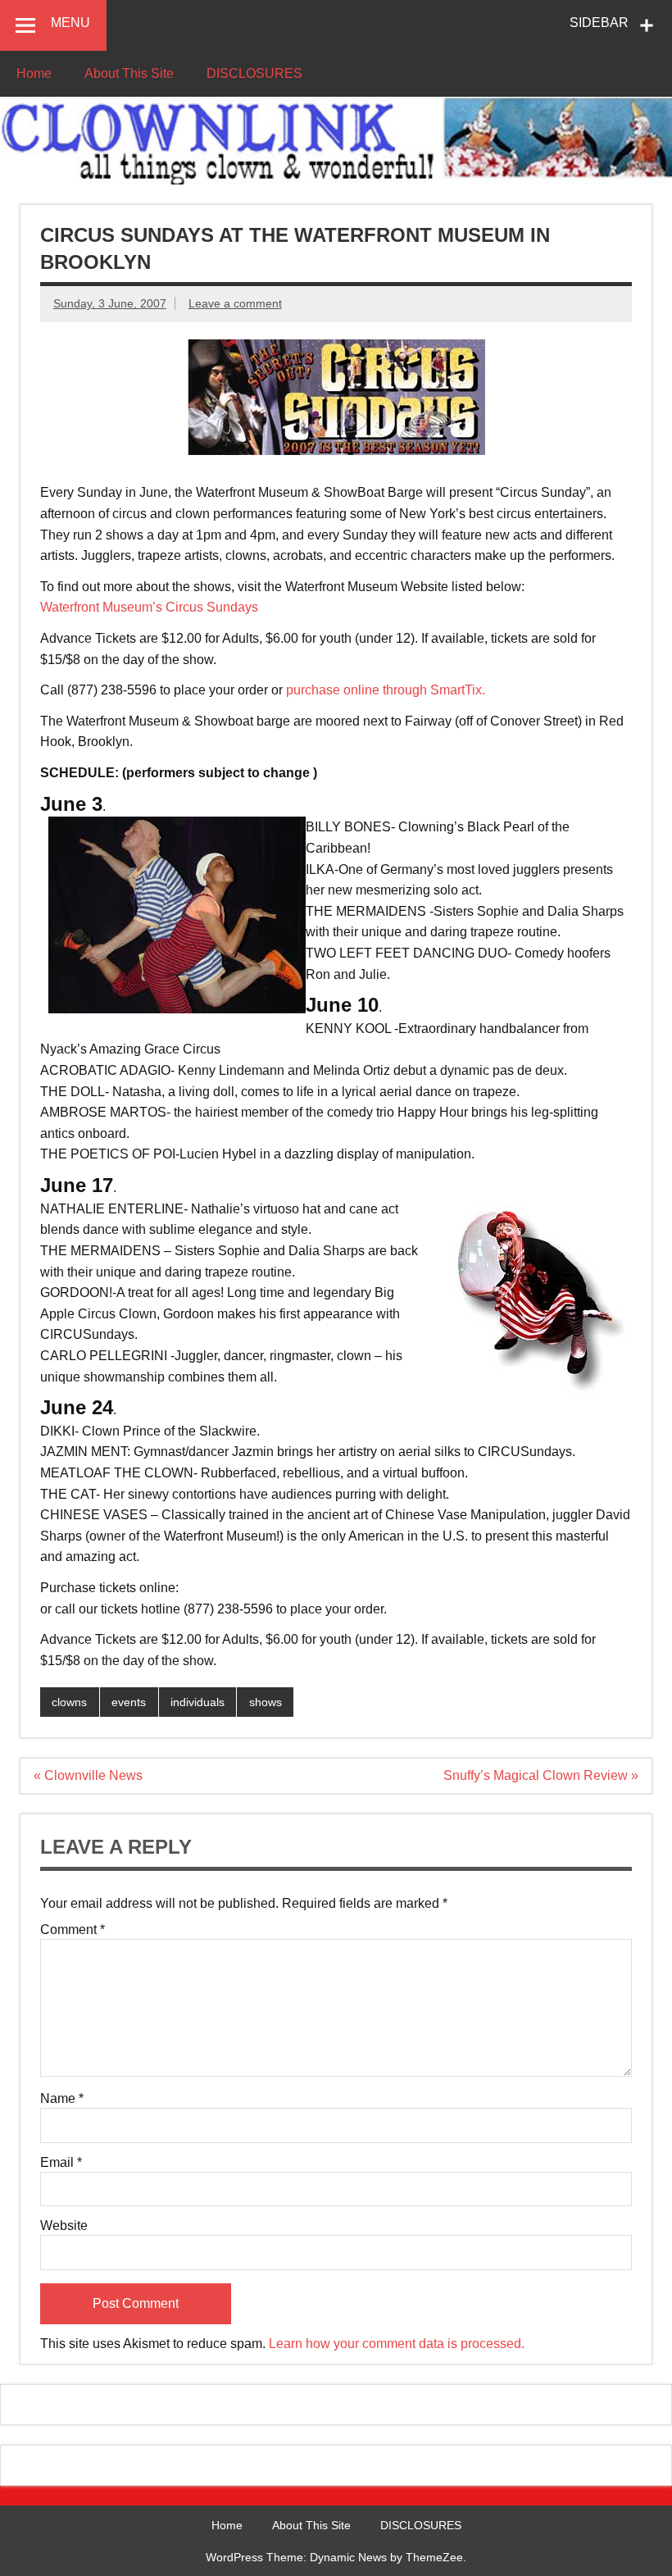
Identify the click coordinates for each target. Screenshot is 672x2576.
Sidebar (599, 23)
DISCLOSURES (254, 73)
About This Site (129, 73)
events (129, 1702)
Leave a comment (235, 303)
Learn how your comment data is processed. (397, 2344)
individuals (198, 1702)
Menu (70, 23)
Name (62, 2099)
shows (266, 1702)
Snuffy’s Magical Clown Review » (541, 1775)
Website (64, 2226)
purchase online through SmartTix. (386, 690)
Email (61, 2163)
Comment (73, 1930)
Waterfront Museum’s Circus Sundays (149, 607)
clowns (69, 1702)
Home (34, 73)
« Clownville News (88, 1775)
